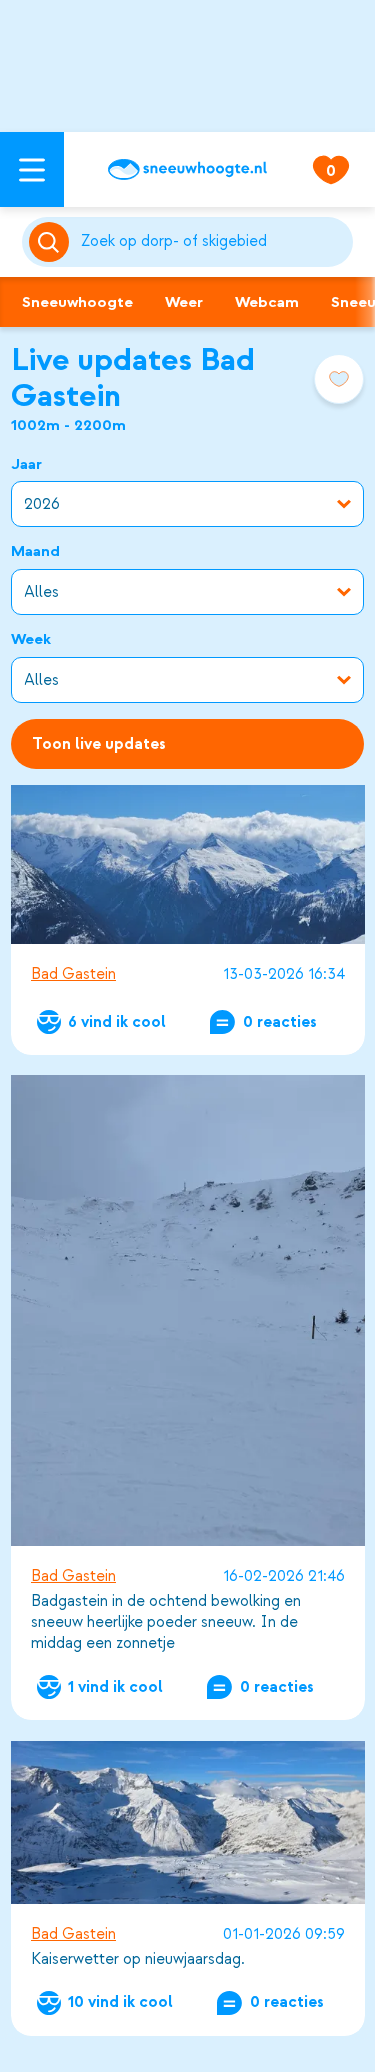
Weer (184, 302)
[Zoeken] (213, 242)
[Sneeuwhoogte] (187, 169)
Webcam (267, 302)
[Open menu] (32, 169)
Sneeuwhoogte (77, 302)
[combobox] (213, 242)
